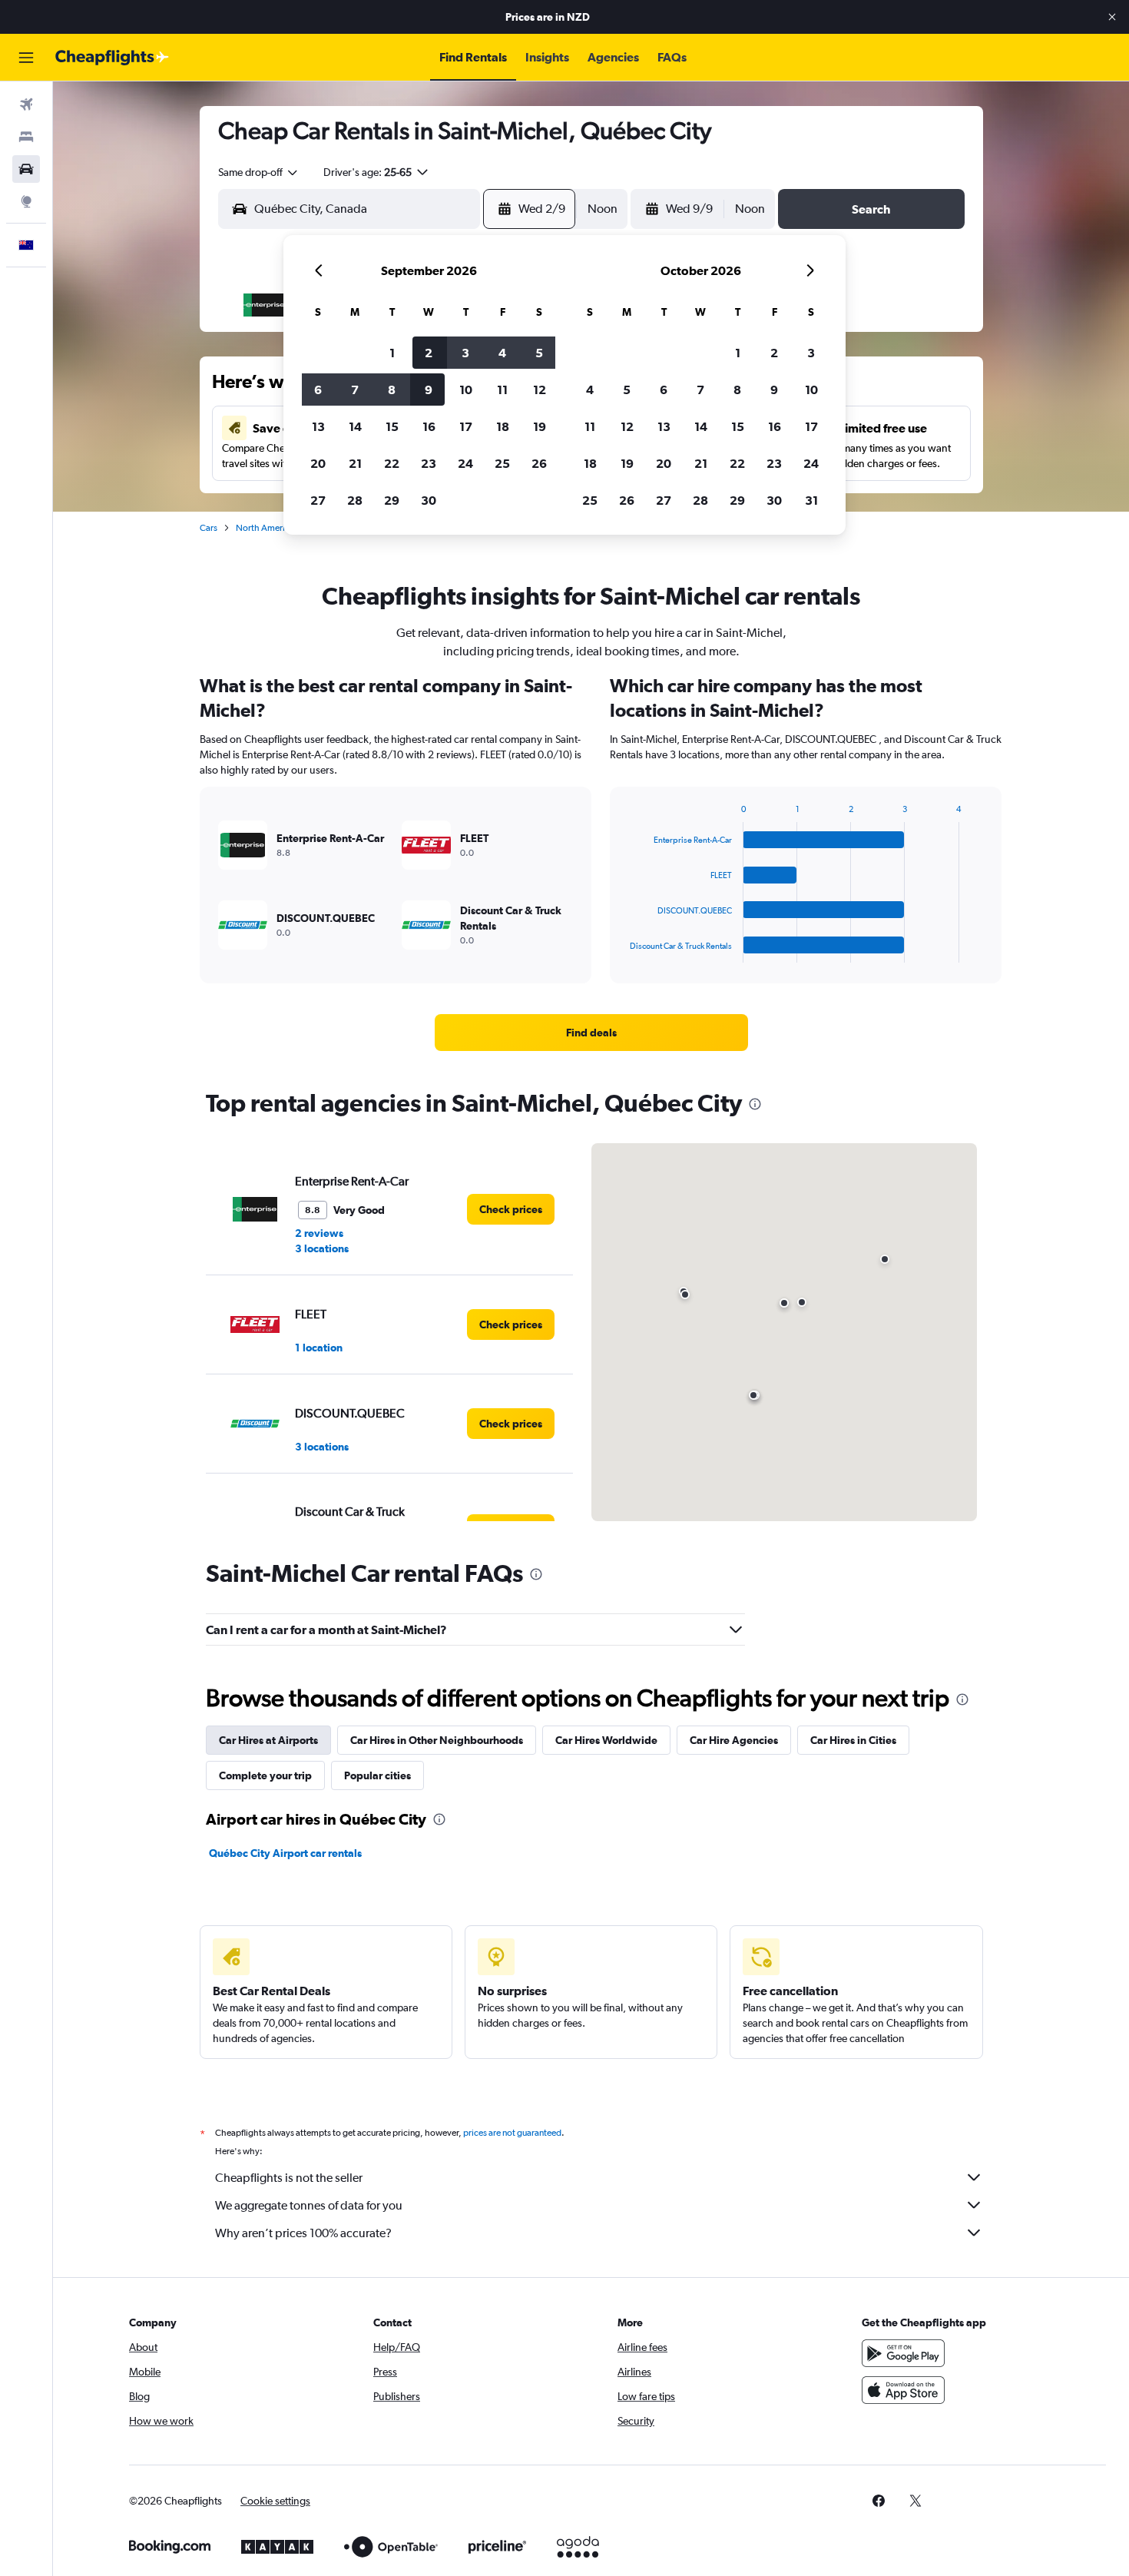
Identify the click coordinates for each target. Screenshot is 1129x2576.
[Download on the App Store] (903, 2390)
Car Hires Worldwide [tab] (606, 1740)
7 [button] (355, 390)
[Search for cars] (26, 169)
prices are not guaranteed (512, 2133)
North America (265, 528)
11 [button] (502, 390)
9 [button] (429, 390)
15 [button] (392, 426)
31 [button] (811, 500)
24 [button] (465, 463)
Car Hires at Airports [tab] (268, 1740)
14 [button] (355, 426)
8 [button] (392, 390)
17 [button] (466, 426)
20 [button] (318, 463)
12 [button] (540, 390)
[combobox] (259, 172)
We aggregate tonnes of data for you (309, 2205)
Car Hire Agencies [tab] (734, 1740)
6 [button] (318, 390)
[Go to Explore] (26, 201)
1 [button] (392, 353)
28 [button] (355, 500)
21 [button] (355, 463)
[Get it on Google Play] (903, 2353)
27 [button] (318, 500)
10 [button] (466, 390)
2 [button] (429, 353)
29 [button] (392, 500)
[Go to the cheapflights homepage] (112, 58)
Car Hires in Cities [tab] (853, 1740)
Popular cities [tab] (377, 1775)
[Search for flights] (26, 104)
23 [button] (429, 463)
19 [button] (540, 426)
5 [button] (539, 353)
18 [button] (503, 426)
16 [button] (429, 426)
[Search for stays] (26, 137)
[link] (591, 1033)
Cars (209, 528)
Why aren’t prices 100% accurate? (303, 2233)
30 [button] (429, 500)
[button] (1112, 17)
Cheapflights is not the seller (289, 2178)
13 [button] (318, 426)
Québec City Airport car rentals (285, 1853)
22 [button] (392, 463)
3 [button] (465, 353)
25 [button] (502, 463)
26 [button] (539, 463)
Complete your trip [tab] (265, 1775)
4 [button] (502, 353)
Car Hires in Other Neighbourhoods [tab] (437, 1740)
